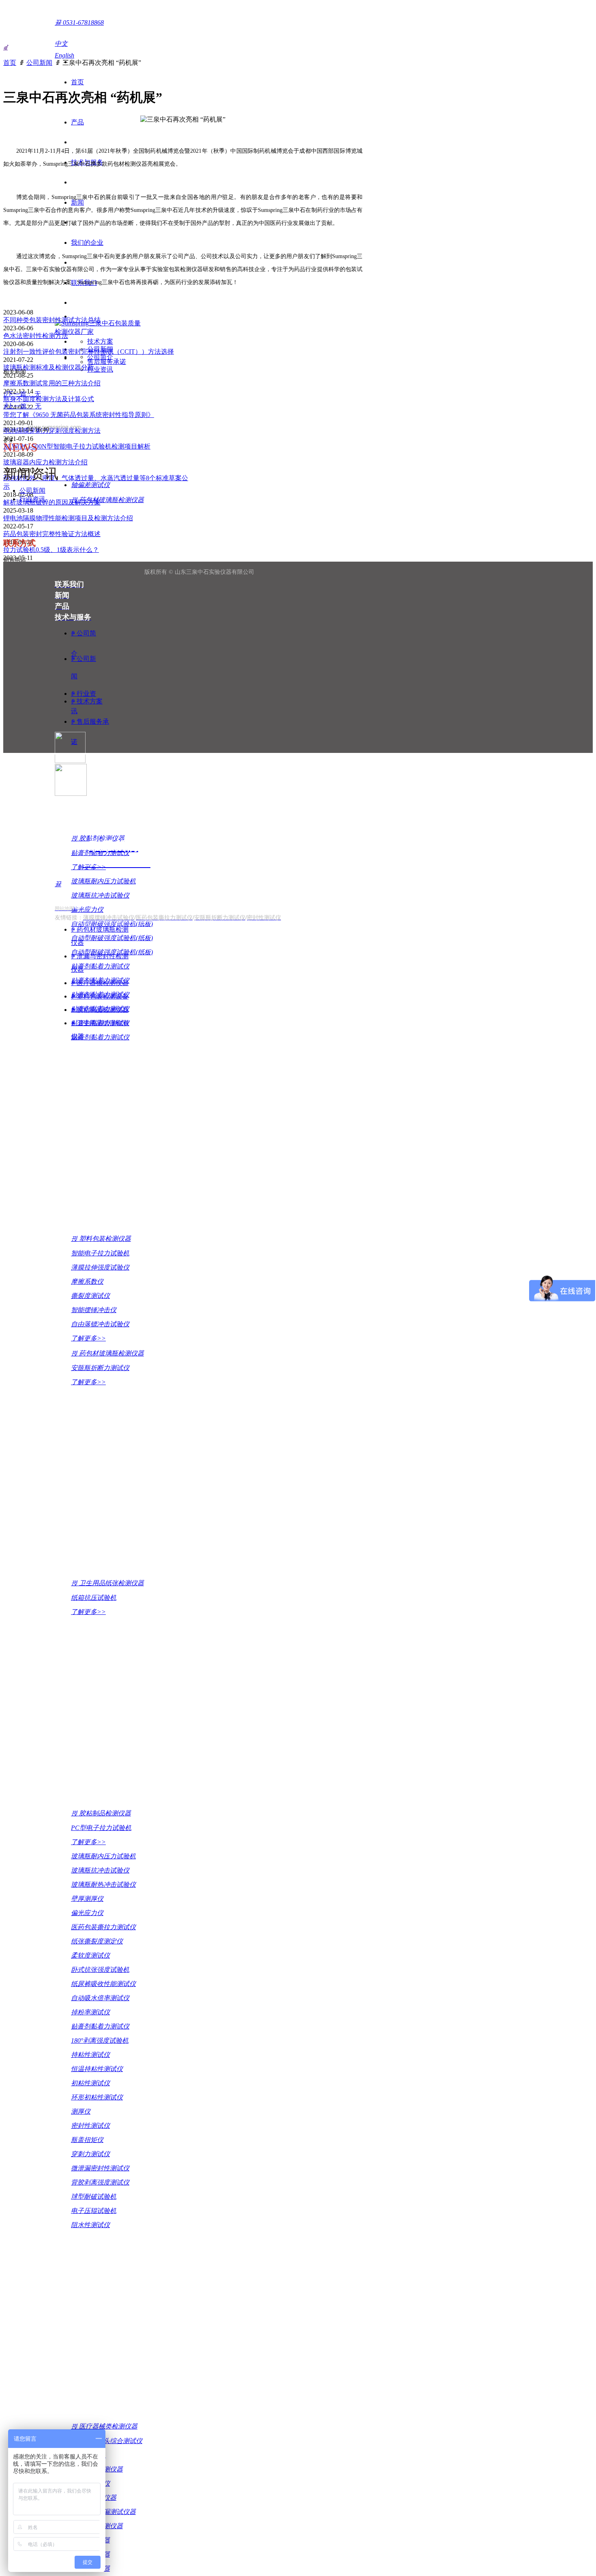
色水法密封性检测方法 (36, 336)
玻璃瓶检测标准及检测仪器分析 (49, 367)
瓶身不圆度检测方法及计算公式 (49, 399)
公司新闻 (39, 63)
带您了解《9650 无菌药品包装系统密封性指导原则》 (79, 415)
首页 (10, 63)
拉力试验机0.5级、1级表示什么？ (51, 550)
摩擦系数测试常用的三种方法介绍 (52, 383)
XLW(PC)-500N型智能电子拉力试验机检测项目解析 (77, 446)
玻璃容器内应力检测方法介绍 (45, 462)
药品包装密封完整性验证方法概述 (52, 534)
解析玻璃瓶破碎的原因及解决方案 (52, 502)
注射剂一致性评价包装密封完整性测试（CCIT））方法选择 (89, 352)
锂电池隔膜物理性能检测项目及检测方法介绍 (68, 518)
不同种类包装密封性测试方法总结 (52, 320)
